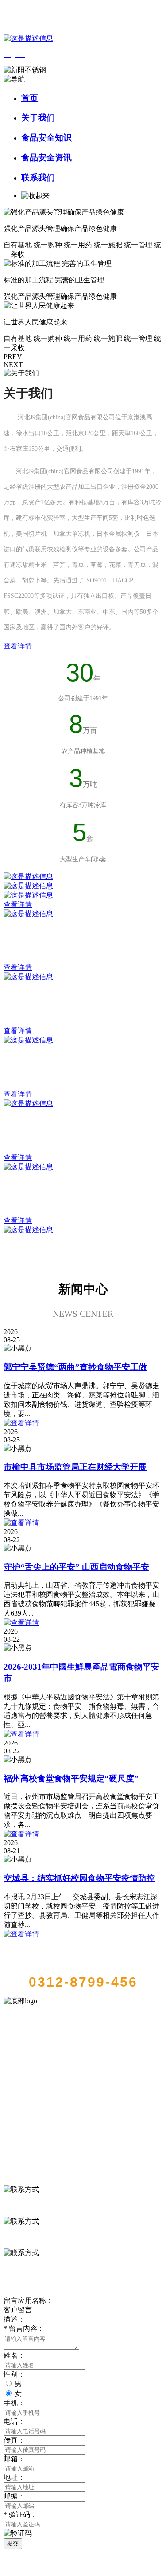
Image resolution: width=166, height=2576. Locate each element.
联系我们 (38, 178)
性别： (14, 2374)
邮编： (14, 2496)
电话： (14, 2422)
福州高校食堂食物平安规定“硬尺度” (71, 1778)
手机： (14, 2403)
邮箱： (14, 2459)
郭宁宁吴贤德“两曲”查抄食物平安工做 (75, 1367)
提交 (13, 2543)
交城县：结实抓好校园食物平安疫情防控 (79, 1878)
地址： (14, 2477)
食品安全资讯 (46, 158)
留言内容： (24, 2328)
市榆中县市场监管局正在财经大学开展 (75, 1467)
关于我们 (38, 118)
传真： (14, 2440)
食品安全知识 (46, 138)
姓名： (14, 2355)
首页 (30, 98)
